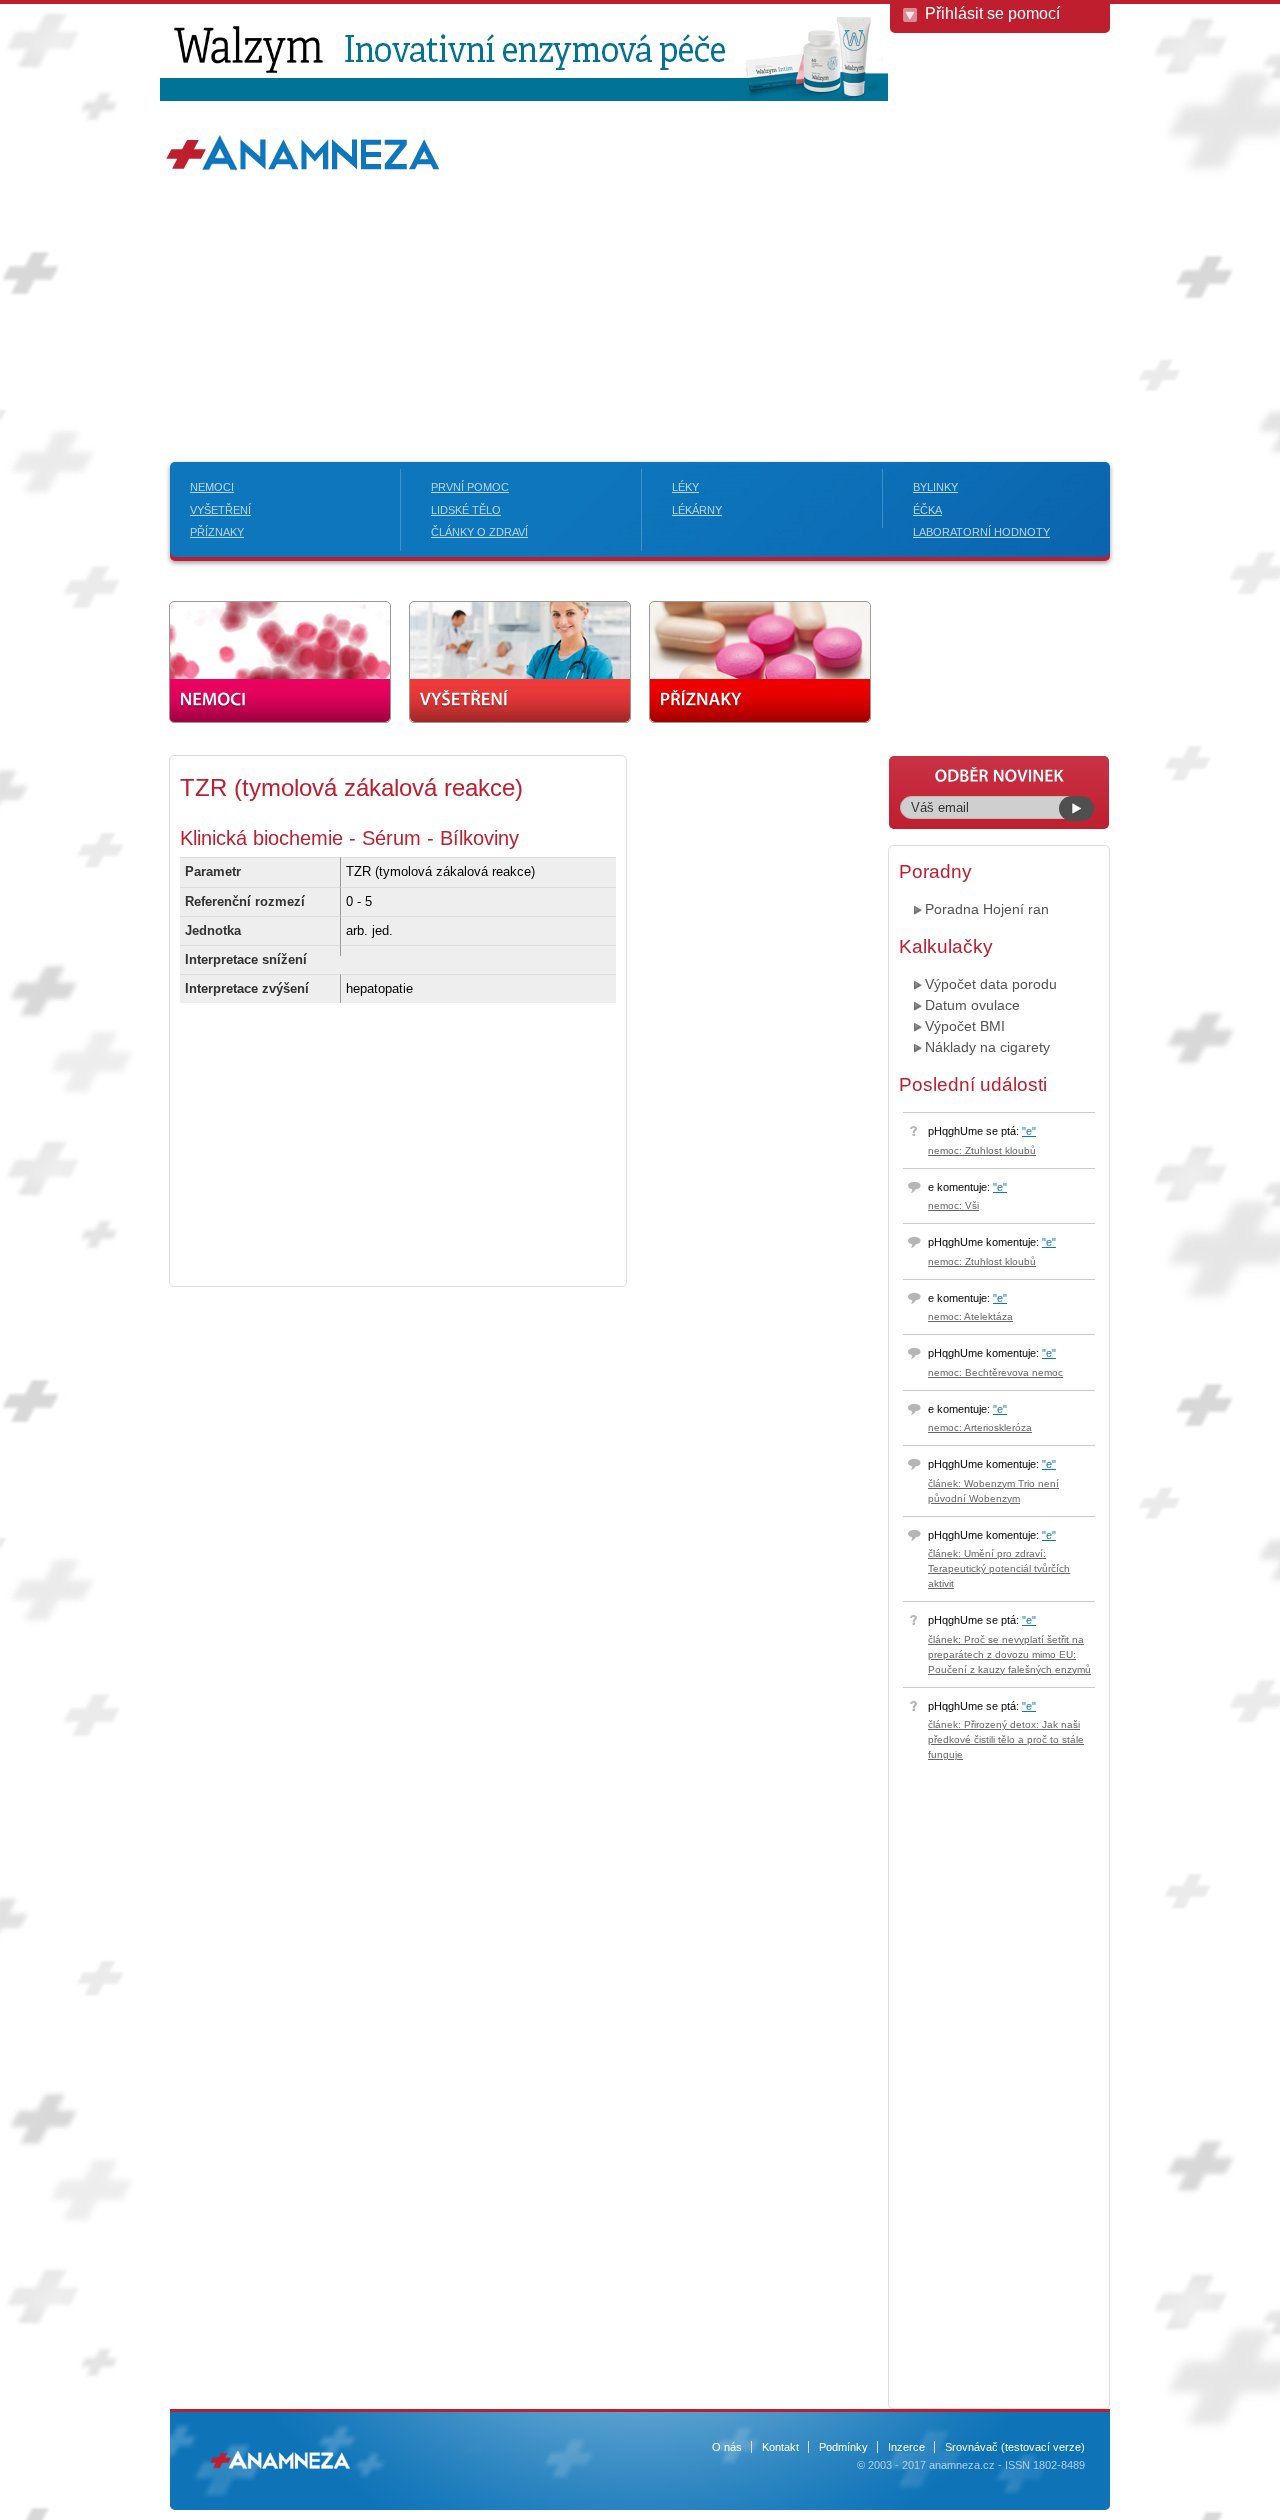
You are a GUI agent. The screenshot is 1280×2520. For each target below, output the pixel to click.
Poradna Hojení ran (987, 909)
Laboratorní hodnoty (981, 532)
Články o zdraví (479, 532)
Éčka (927, 510)
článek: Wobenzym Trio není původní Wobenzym (993, 1491)
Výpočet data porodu (991, 984)
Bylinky (935, 487)
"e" (1029, 1131)
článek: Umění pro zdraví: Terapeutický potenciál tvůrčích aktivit (999, 1568)
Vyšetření (220, 510)
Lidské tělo (466, 510)
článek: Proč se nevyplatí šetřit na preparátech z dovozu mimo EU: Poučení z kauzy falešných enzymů (1009, 1654)
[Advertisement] (640, 282)
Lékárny (697, 510)
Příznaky (217, 532)
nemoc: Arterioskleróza (980, 1427)
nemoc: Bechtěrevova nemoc (995, 1372)
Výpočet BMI (965, 1026)
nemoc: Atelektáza (970, 1316)
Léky (685, 487)
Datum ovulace (972, 1005)
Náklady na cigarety (987, 1047)
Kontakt (780, 2447)
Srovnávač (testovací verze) (1015, 2447)
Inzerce (906, 2447)
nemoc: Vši (953, 1205)
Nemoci (212, 487)
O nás (727, 2447)
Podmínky (843, 2447)
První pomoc (470, 487)
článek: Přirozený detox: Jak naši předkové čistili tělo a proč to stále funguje (1006, 1739)
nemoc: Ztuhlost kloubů (982, 1150)
